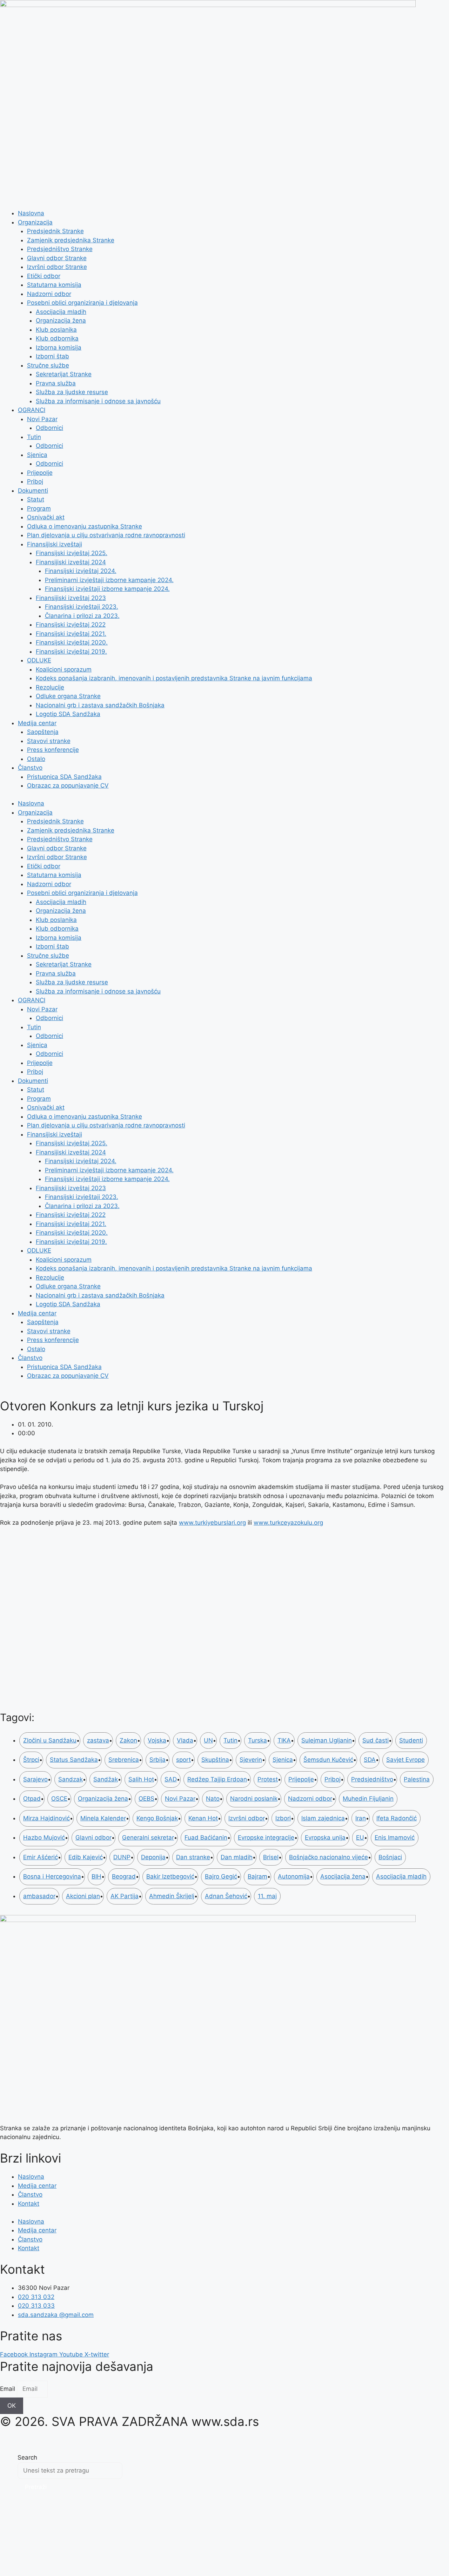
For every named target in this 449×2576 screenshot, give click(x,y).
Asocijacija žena (343, 1876)
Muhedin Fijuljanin (368, 1799)
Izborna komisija (59, 348)
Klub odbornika (57, 338)
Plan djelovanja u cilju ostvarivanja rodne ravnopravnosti (106, 535)
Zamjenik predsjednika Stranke (71, 240)
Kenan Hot (203, 1818)
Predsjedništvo (372, 1779)
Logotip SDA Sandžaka (68, 714)
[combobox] (70, 2471)
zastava (98, 1740)
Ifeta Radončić (397, 1818)
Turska (257, 1740)
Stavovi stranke (49, 741)
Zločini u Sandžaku (50, 1740)
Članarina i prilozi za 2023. (82, 616)
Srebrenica (124, 1760)
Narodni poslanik (254, 1799)
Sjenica (37, 455)
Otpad (32, 1799)
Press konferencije (53, 750)
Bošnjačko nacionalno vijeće (329, 1857)
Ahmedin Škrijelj (172, 1896)
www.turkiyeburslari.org (212, 1523)
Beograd (124, 1876)
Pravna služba (56, 383)
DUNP (122, 1857)
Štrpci (31, 1760)
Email (8, 2389)
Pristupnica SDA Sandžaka (64, 777)
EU (360, 1837)
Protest (268, 1779)
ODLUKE (39, 660)
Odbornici (49, 428)
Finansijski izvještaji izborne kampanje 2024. (107, 589)
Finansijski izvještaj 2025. (72, 553)
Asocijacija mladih (61, 312)
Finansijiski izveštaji (55, 544)
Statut (36, 499)
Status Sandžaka (74, 1760)
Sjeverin (251, 1760)
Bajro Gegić (221, 1876)
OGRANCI (32, 410)
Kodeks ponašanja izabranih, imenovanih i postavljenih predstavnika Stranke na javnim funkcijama (174, 678)
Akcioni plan (83, 1896)
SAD (171, 1779)
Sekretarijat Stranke (64, 374)
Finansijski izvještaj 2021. (71, 634)
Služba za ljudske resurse (72, 392)
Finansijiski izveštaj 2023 (71, 598)
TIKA (284, 1740)
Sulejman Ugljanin (327, 1740)
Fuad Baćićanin (206, 1837)
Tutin (34, 437)
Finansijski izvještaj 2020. (72, 642)
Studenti (411, 1740)
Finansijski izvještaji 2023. (82, 607)
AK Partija (125, 1896)
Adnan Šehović (226, 1896)
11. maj (267, 1896)
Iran (361, 1818)
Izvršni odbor (247, 1818)
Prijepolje (40, 473)
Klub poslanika (56, 330)
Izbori (283, 1818)
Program (39, 508)
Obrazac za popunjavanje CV (68, 785)
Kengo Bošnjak (157, 1818)
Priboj (35, 481)
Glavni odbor (93, 1837)
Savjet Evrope (406, 1760)
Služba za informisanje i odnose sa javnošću (98, 401)
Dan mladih (237, 1857)
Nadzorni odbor (49, 294)
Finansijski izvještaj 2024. (81, 571)
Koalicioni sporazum (64, 669)
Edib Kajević (86, 1857)
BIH (96, 1876)
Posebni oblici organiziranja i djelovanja (82, 303)
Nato (213, 1799)
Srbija (158, 1760)
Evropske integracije (266, 1837)
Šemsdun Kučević (328, 1760)
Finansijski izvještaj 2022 (71, 625)
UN (208, 1740)
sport (183, 1760)
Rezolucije (50, 687)
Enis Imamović (395, 1837)
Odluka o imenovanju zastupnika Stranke (85, 526)
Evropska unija (325, 1837)
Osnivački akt (46, 517)
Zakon (128, 1740)
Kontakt (29, 2204)
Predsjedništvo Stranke (60, 249)
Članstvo (30, 768)
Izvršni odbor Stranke (57, 267)
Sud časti (376, 1740)
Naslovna (31, 213)
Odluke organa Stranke (68, 696)
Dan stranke (193, 1857)
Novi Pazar (42, 419)
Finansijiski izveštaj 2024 (71, 562)
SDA (370, 1760)
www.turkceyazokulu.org (288, 1523)
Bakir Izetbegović (170, 1876)
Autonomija (294, 1876)
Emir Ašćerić (41, 1857)
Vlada (185, 1740)
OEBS (146, 1799)
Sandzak (71, 1779)
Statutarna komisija (54, 285)
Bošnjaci (390, 1857)
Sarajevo (35, 1779)
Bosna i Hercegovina (52, 1876)
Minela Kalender (103, 1818)
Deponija (153, 1857)
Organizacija (35, 222)
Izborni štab (52, 356)
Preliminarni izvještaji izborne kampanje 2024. (109, 580)
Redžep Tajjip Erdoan (217, 1779)
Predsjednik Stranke (55, 231)
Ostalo (36, 759)
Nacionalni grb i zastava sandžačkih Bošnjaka (100, 705)
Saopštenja (43, 732)
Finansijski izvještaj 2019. (71, 652)
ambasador (39, 1896)
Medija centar (37, 723)
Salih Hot (141, 1779)
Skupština (215, 1760)
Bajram (257, 1876)
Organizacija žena (61, 321)
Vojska (157, 1740)
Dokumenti (33, 491)
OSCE (59, 1799)
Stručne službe (48, 365)
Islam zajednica (323, 1818)
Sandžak (106, 1779)
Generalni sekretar (148, 1837)
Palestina (417, 1779)
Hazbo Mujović (44, 1837)
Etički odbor (44, 276)
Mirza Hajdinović (46, 1818)
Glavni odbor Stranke (57, 258)
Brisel (271, 1857)
